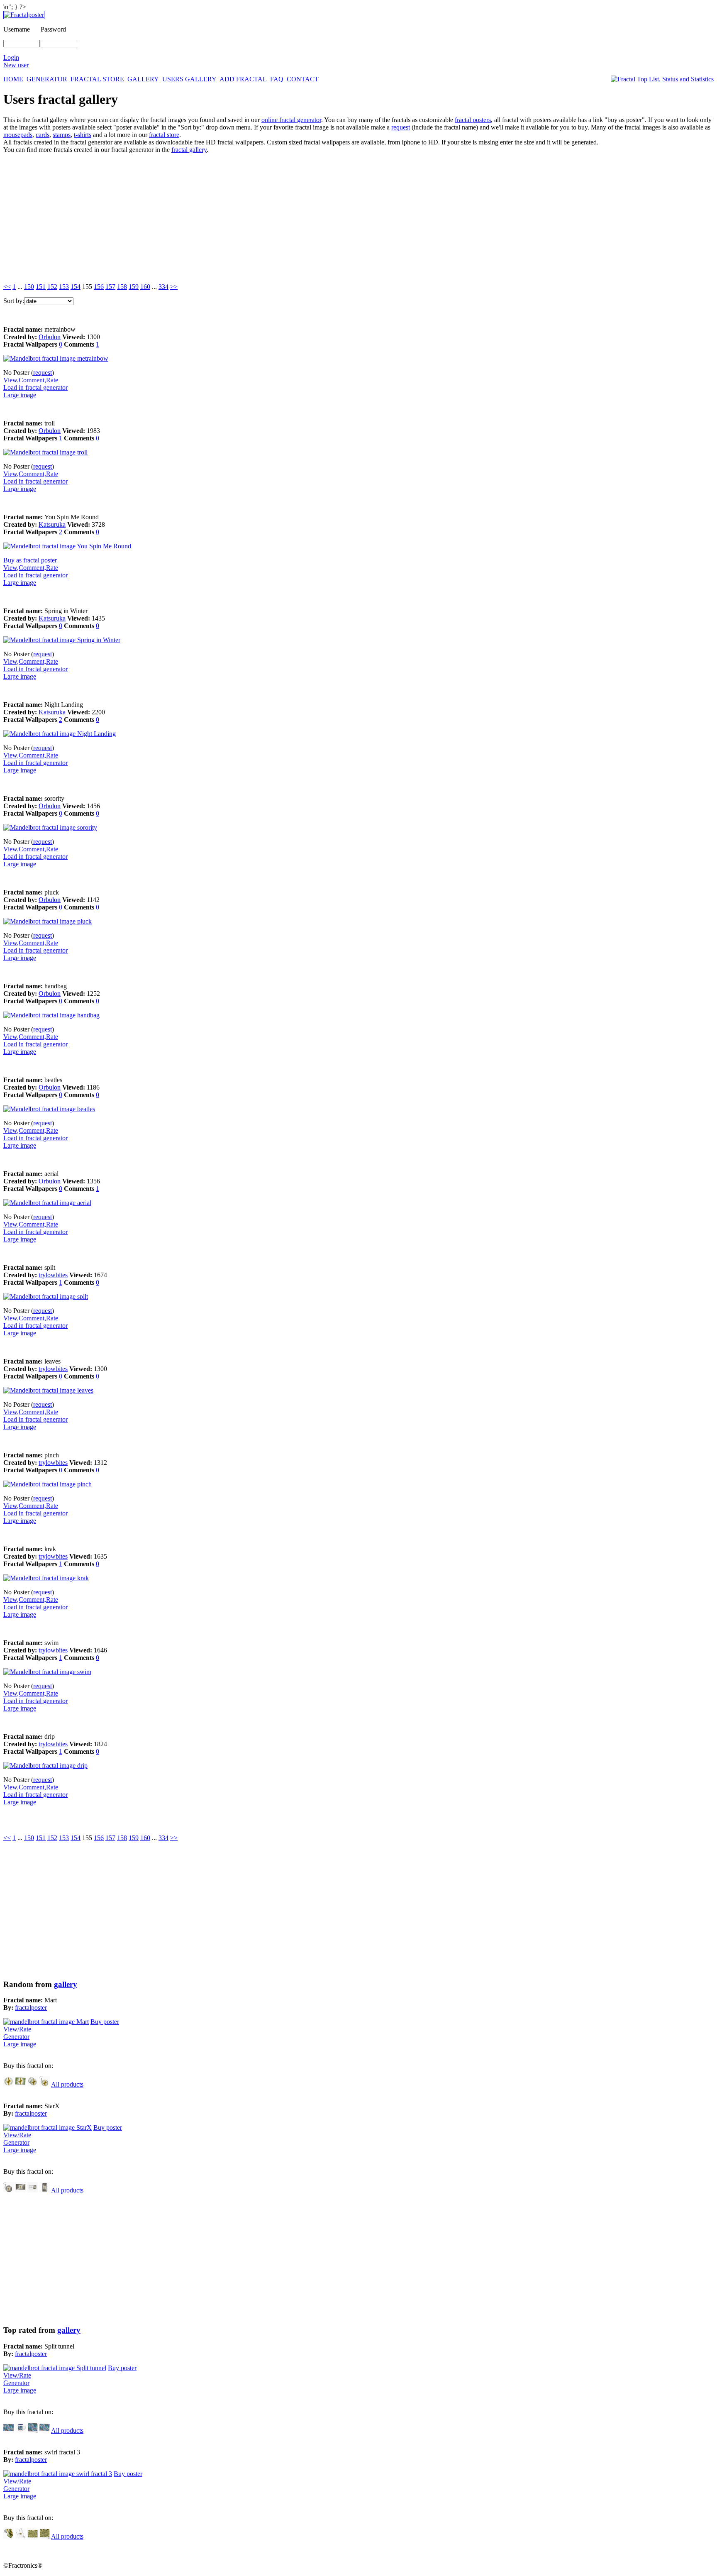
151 (41, 287)
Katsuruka (52, 524)
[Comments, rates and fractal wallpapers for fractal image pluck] (48, 921)
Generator (16, 2037)
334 (163, 287)
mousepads (18, 135)
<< (7, 287)
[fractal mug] (21, 2431)
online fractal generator (291, 120)
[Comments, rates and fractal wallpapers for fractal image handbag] (51, 1015)
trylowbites (53, 1275)
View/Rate (17, 2029)
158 (122, 287)
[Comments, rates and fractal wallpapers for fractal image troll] (45, 452)
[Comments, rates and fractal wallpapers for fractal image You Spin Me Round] (67, 546)
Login (11, 57)
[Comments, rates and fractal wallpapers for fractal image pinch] (48, 1484)
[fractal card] (21, 2084)
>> (174, 287)
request (401, 127)
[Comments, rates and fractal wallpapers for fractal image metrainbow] (56, 358)
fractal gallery (189, 150)
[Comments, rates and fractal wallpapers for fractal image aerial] (47, 1203)
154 (76, 287)
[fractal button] (33, 2084)
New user (16, 65)
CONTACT (303, 79)
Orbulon (50, 337)
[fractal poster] (9, 2431)
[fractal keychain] (45, 2084)
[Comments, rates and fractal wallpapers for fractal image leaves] (48, 1390)
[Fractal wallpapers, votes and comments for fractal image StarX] (48, 2128)
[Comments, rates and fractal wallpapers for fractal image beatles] (49, 1109)
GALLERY (143, 79)
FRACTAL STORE (97, 79)
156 (99, 287)
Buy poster (105, 2022)
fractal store (164, 135)
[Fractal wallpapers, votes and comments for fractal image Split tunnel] (55, 2368)
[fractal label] (33, 2190)
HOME (13, 79)
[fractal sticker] (9, 2084)
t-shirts (83, 135)
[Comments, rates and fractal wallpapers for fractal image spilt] (46, 1297)
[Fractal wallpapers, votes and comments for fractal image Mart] (46, 2022)
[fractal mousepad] (33, 2431)
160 (145, 287)
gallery (66, 1984)
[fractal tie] (9, 2536)
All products (67, 2084)
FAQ (277, 79)
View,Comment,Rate (31, 380)
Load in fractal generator (35, 387)
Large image (20, 395)
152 (52, 287)
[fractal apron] (21, 2536)
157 (110, 287)
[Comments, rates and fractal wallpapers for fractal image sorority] (50, 827)
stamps (62, 135)
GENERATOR (47, 79)
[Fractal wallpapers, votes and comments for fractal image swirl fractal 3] (58, 2474)
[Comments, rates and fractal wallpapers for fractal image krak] (46, 1578)
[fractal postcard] (33, 2536)
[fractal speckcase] (45, 2190)
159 (134, 287)
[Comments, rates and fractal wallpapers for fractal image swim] (47, 1672)
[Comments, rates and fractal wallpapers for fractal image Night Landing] (60, 734)
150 (29, 287)
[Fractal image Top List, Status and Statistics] (662, 79)
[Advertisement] (252, 218)
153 (64, 287)
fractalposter (31, 2008)
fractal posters (473, 120)
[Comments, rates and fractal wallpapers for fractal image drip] (45, 1766)
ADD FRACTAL (243, 79)
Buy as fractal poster (30, 560)
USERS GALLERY (189, 79)
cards (43, 135)
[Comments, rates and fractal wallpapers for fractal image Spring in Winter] (62, 640)
